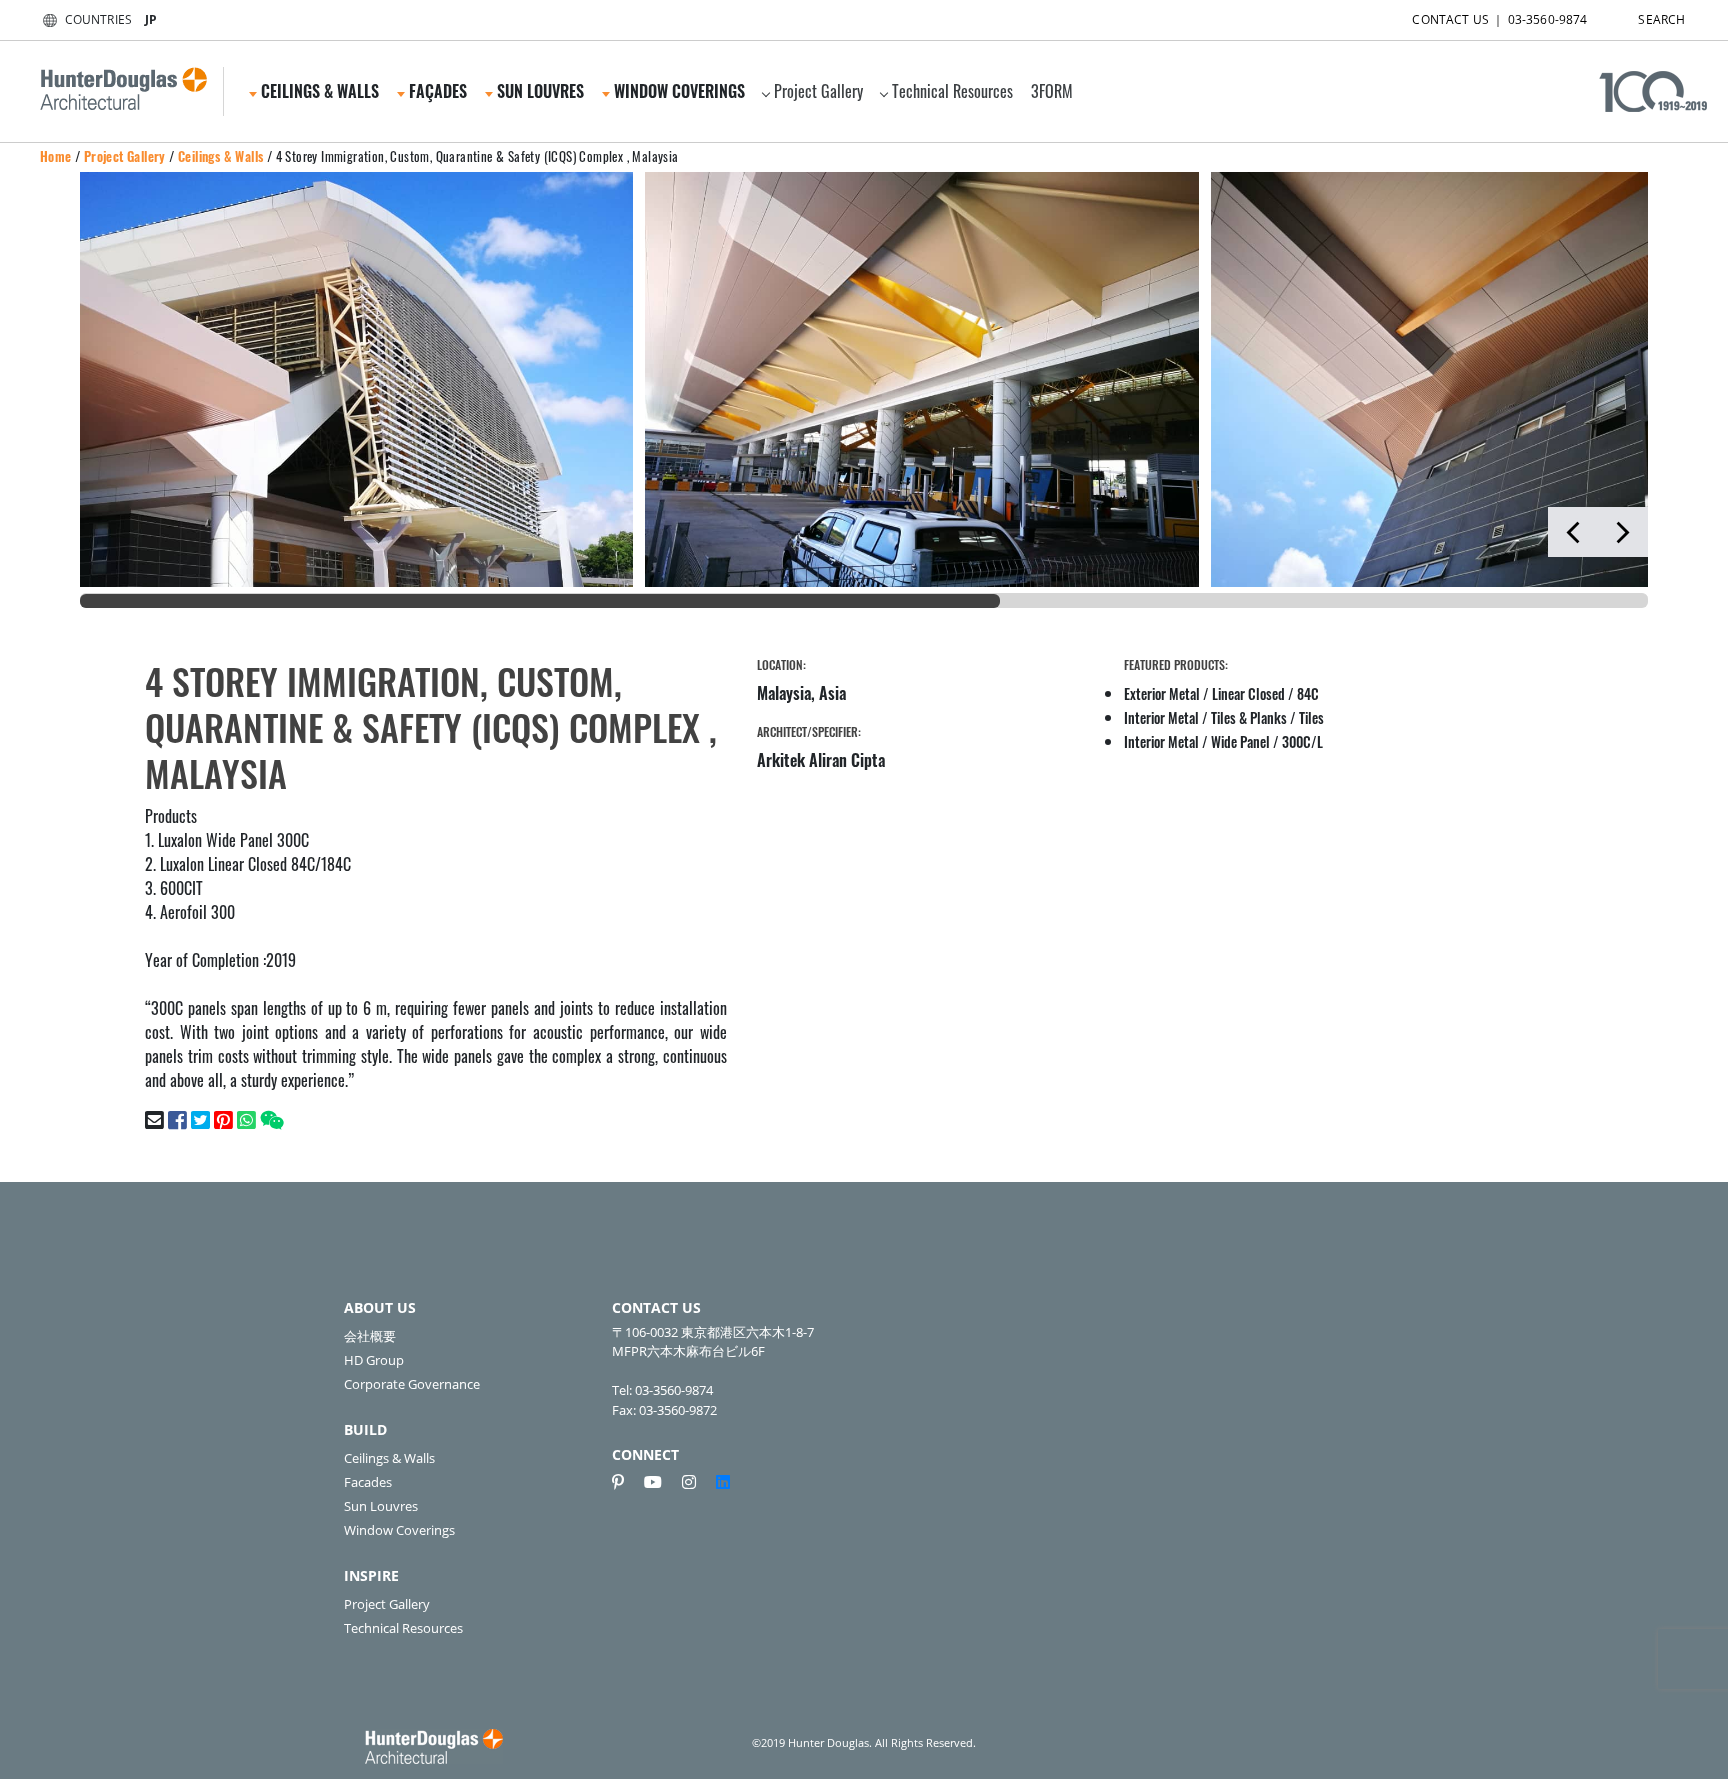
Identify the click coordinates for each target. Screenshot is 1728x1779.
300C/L (1302, 741)
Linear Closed (1248, 693)
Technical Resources (952, 91)
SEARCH (1661, 19)
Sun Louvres (381, 1506)
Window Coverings (399, 1530)
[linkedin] (723, 1482)
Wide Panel (1240, 741)
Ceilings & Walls (220, 156)
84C (1308, 693)
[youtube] (661, 1482)
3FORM (1052, 91)
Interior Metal (1161, 717)
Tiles (1311, 717)
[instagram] (697, 1482)
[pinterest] (626, 1482)
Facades (368, 1482)
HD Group (374, 1360)
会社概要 (370, 1336)
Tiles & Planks (1249, 717)
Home (56, 156)
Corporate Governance (412, 1384)
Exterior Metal (1162, 693)
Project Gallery (818, 91)
